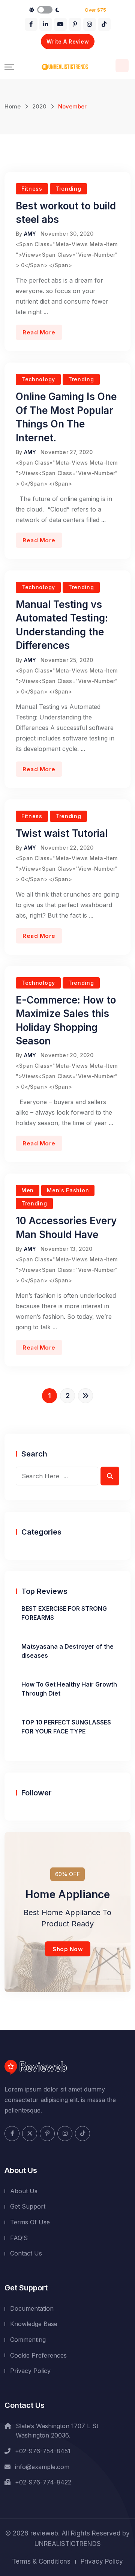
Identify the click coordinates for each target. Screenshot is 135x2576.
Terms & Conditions (41, 2561)
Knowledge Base (34, 2324)
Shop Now (68, 1949)
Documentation (32, 2308)
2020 (39, 106)
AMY (30, 234)
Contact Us (26, 2253)
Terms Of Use (30, 2222)
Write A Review (68, 41)
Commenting (28, 2340)
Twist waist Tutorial (62, 833)
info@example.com (42, 2467)
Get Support (28, 2206)
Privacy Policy (30, 2371)
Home (13, 106)
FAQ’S (19, 2238)
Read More (39, 332)
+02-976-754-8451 (43, 2451)
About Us (24, 2191)
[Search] (122, 65)
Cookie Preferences (38, 2355)
